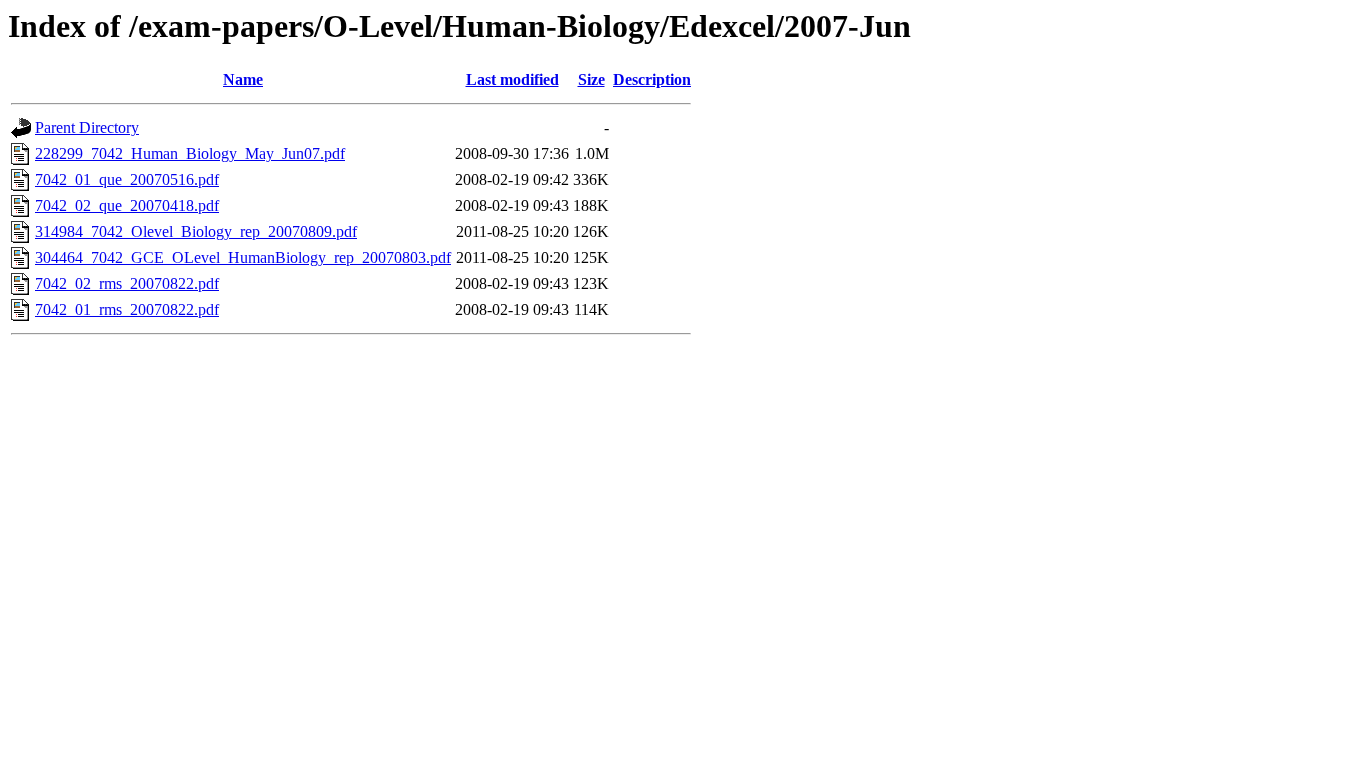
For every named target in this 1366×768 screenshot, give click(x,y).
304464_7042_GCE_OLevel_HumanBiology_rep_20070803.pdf (243, 257)
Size (591, 79)
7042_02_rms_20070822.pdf (127, 283)
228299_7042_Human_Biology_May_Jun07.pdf (190, 153)
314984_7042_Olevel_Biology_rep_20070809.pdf (196, 231)
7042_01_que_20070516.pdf (127, 179)
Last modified (512, 79)
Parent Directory (87, 127)
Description (652, 79)
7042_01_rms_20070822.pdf (127, 309)
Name (243, 79)
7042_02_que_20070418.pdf (127, 205)
